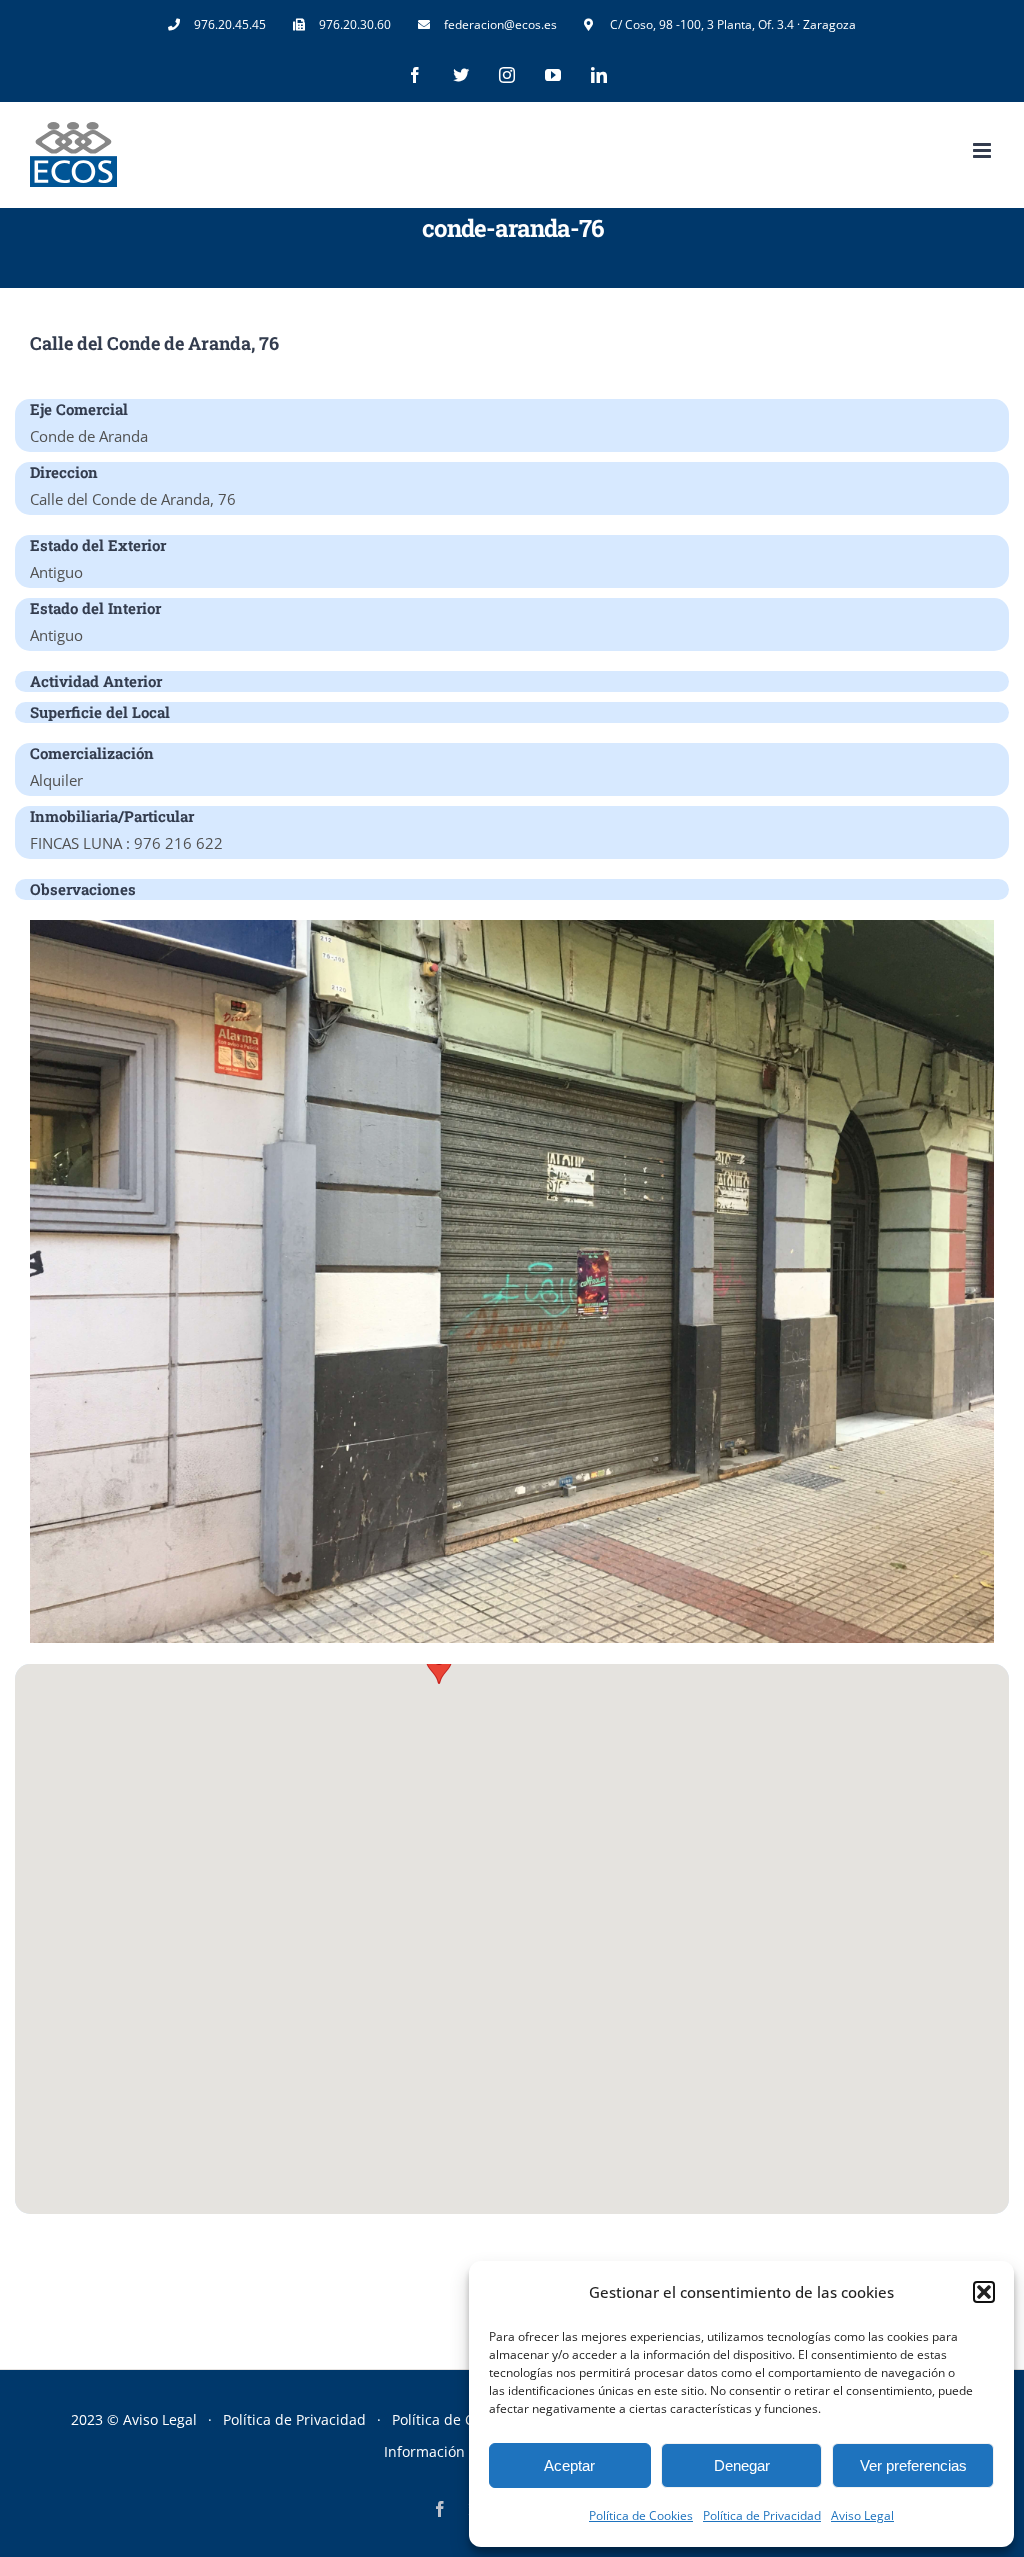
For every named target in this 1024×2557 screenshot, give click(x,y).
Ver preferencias (913, 2465)
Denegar (742, 2465)
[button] (984, 2292)
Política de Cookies (641, 2515)
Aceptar (569, 2465)
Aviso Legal (862, 2515)
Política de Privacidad (762, 2515)
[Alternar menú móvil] (983, 150)
